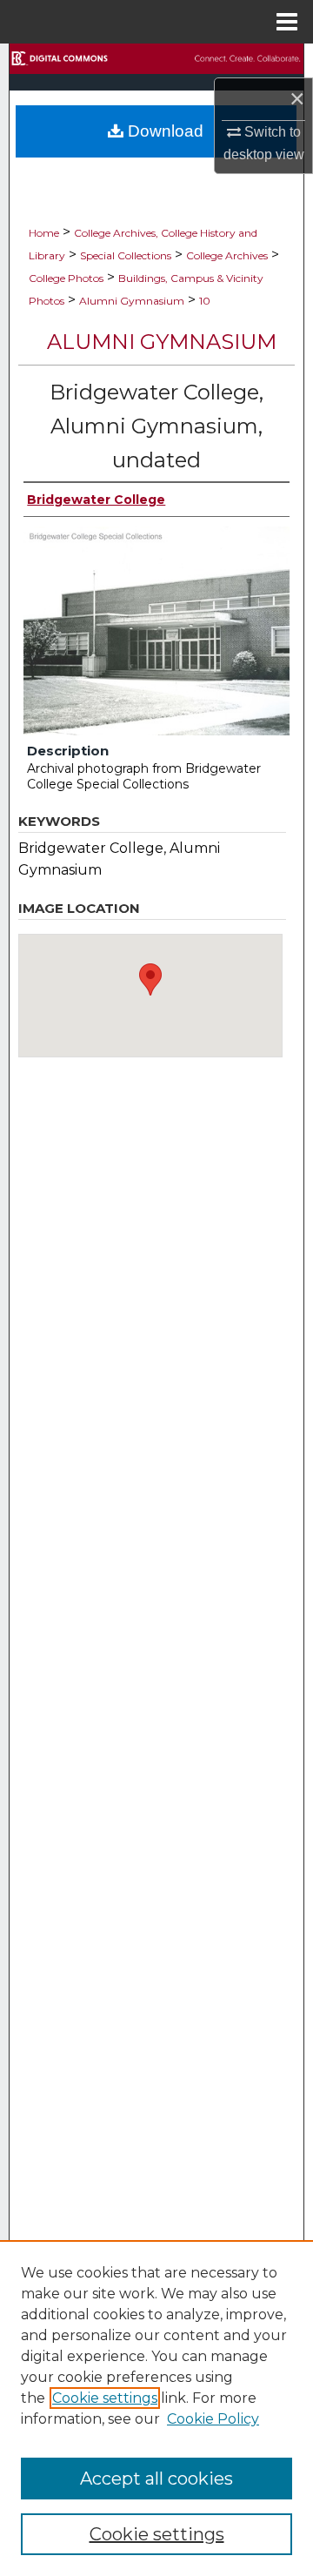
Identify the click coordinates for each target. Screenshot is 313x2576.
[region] (156, 2408)
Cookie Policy (213, 2419)
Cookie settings (105, 2398)
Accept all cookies (156, 2479)
